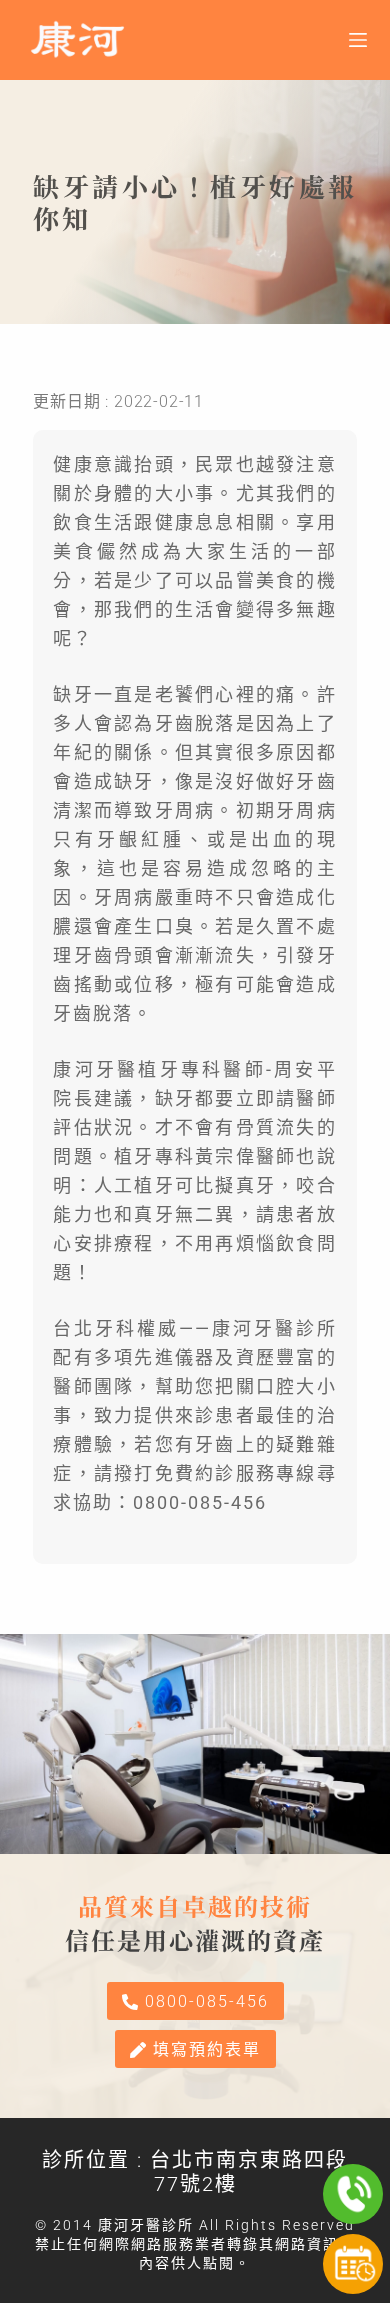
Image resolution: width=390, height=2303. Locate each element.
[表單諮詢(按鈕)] (353, 2264)
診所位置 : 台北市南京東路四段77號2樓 (195, 2172)
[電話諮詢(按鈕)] (353, 2194)
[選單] (358, 40)
